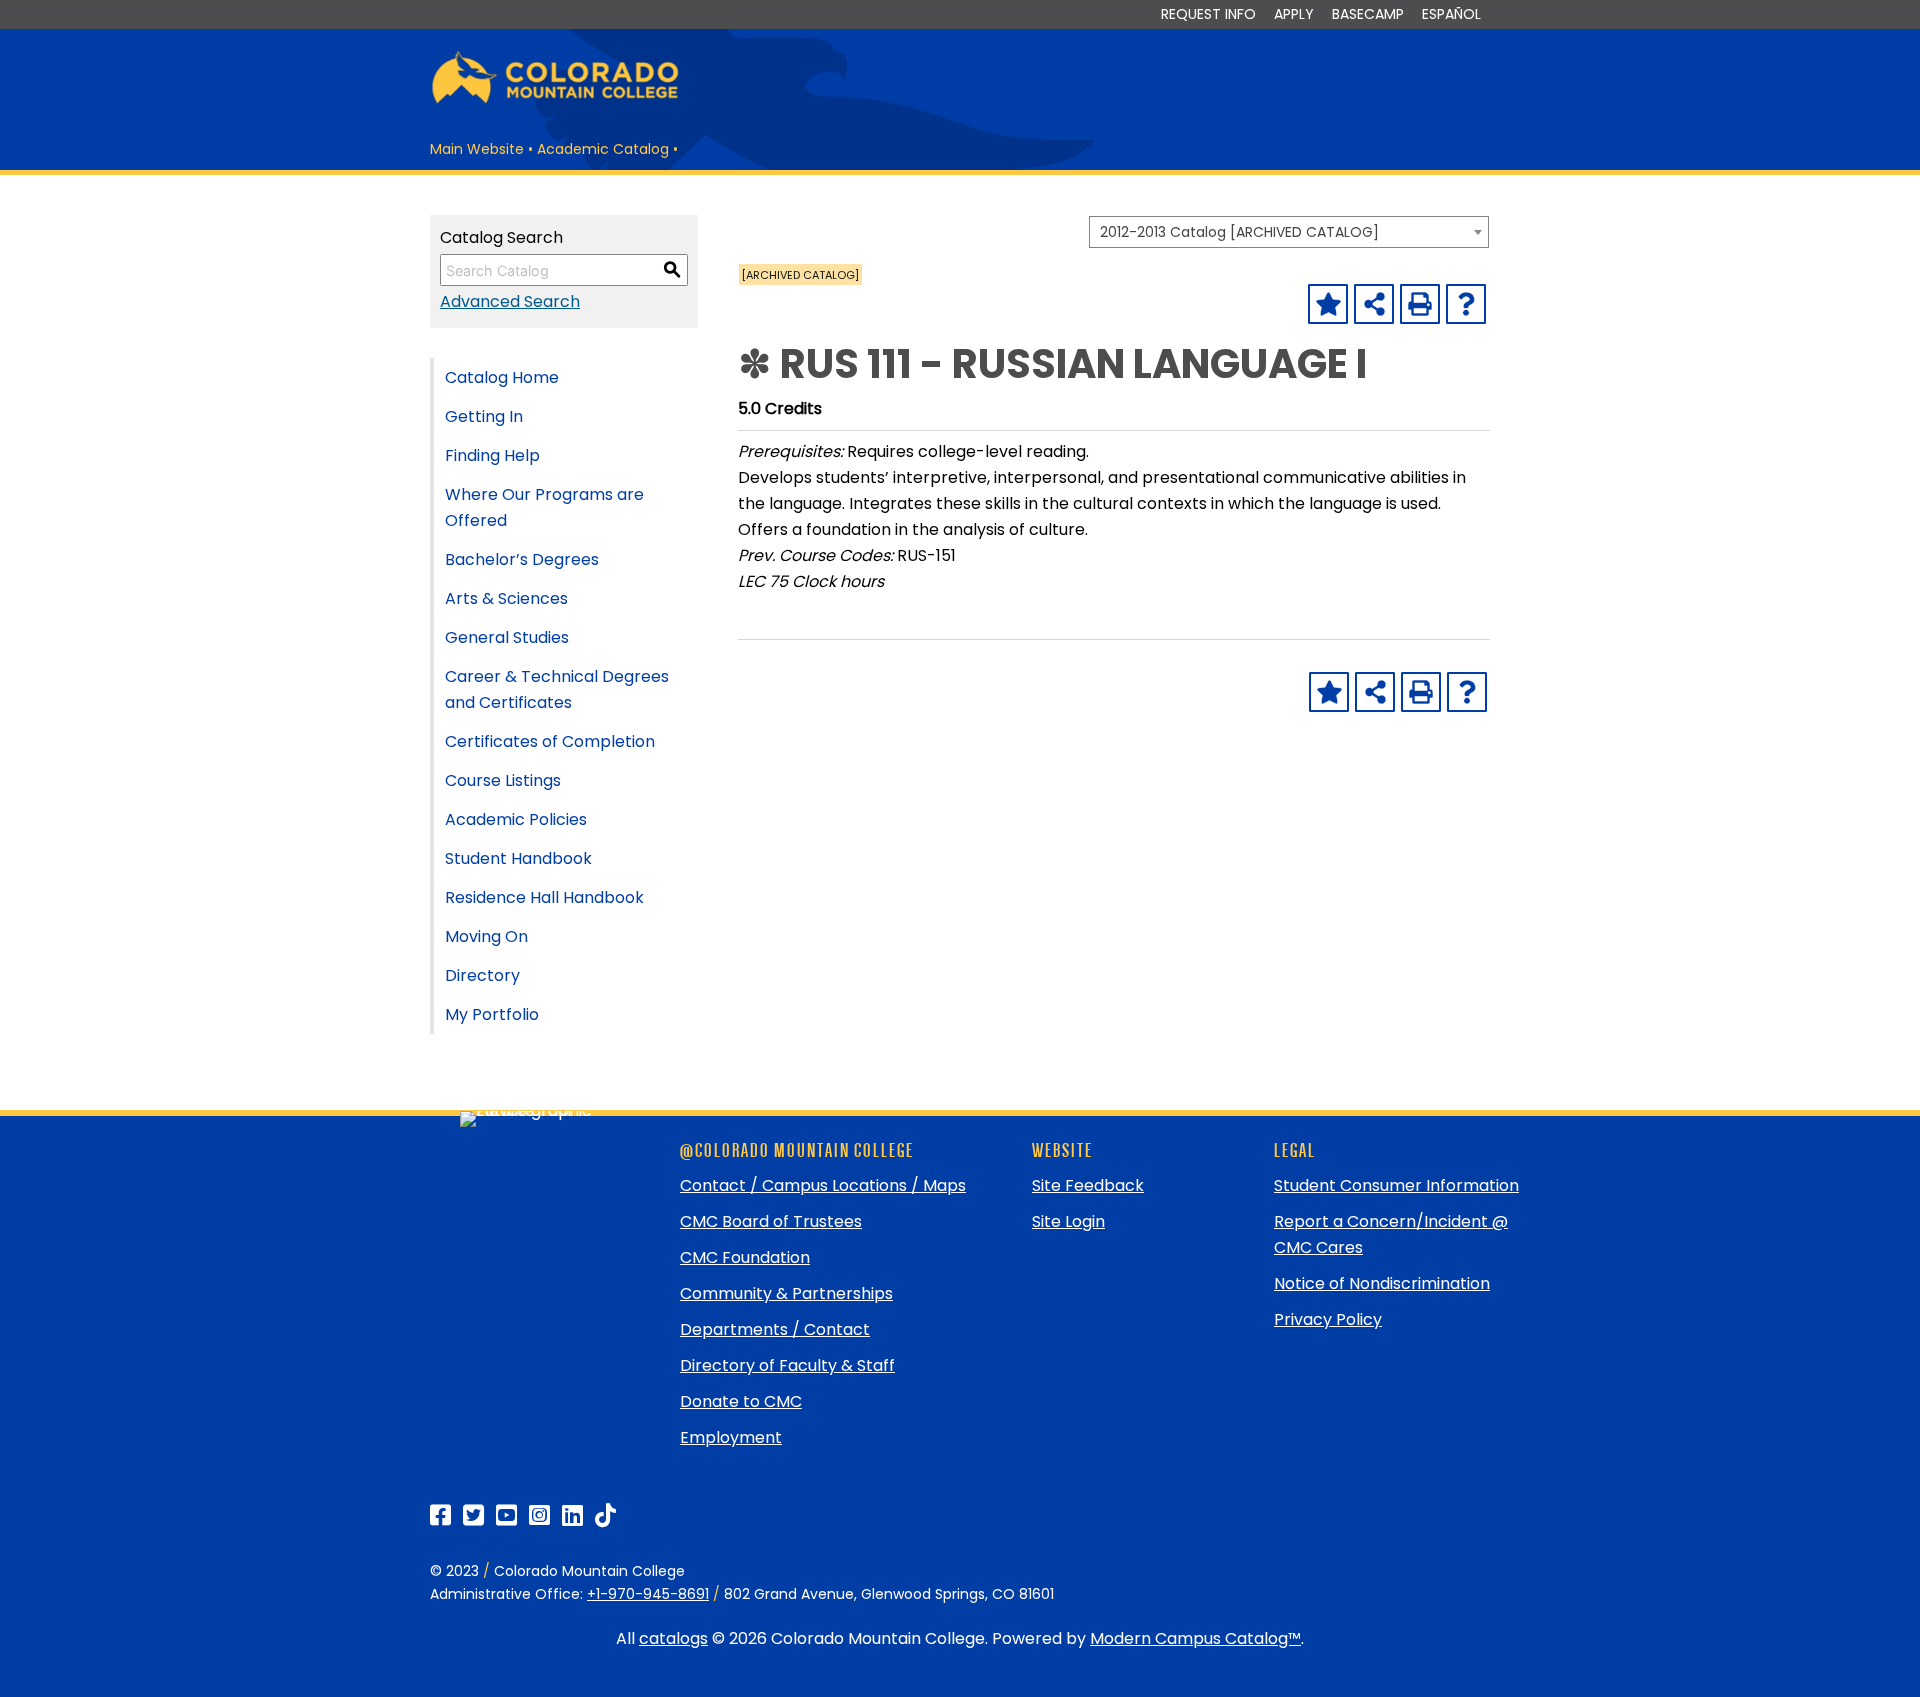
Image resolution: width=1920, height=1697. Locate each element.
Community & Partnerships (786, 1293)
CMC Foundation (745, 1257)
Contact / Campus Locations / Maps (823, 1185)
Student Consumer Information (1396, 1185)
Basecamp (1368, 14)
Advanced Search (510, 301)
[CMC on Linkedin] (572, 1515)
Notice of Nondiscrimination (1382, 1283)
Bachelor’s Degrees (522, 559)
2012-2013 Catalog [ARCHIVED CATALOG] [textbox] (1239, 232)
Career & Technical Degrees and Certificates (557, 689)
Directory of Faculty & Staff (787, 1365)
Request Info (1208, 14)
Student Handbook (518, 858)
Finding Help (492, 455)
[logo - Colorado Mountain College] (555, 100)
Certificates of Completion (550, 741)
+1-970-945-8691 (648, 1594)
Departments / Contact (775, 1329)
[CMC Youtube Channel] (506, 1515)
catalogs (673, 1638)
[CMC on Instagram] (539, 1515)
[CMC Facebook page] (440, 1515)
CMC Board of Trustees (771, 1221)
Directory (482, 975)
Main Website (477, 149)
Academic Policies (516, 819)
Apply (1294, 14)
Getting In (484, 416)
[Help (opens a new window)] (1466, 304)
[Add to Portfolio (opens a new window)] (1328, 304)
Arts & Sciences (506, 598)
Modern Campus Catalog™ (1195, 1638)
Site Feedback (1088, 1185)
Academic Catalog (603, 149)
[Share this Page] (1374, 304)
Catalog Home (502, 377)
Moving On (486, 936)
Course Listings (503, 780)
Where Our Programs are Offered (544, 507)
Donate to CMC (741, 1401)
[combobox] (1289, 232)
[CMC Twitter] (473, 1515)
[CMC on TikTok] (605, 1515)
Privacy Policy (1328, 1319)
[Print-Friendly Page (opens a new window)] (1420, 304)
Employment (731, 1437)
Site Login (1068, 1221)
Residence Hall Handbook (544, 897)
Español (1451, 14)
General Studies (507, 637)
